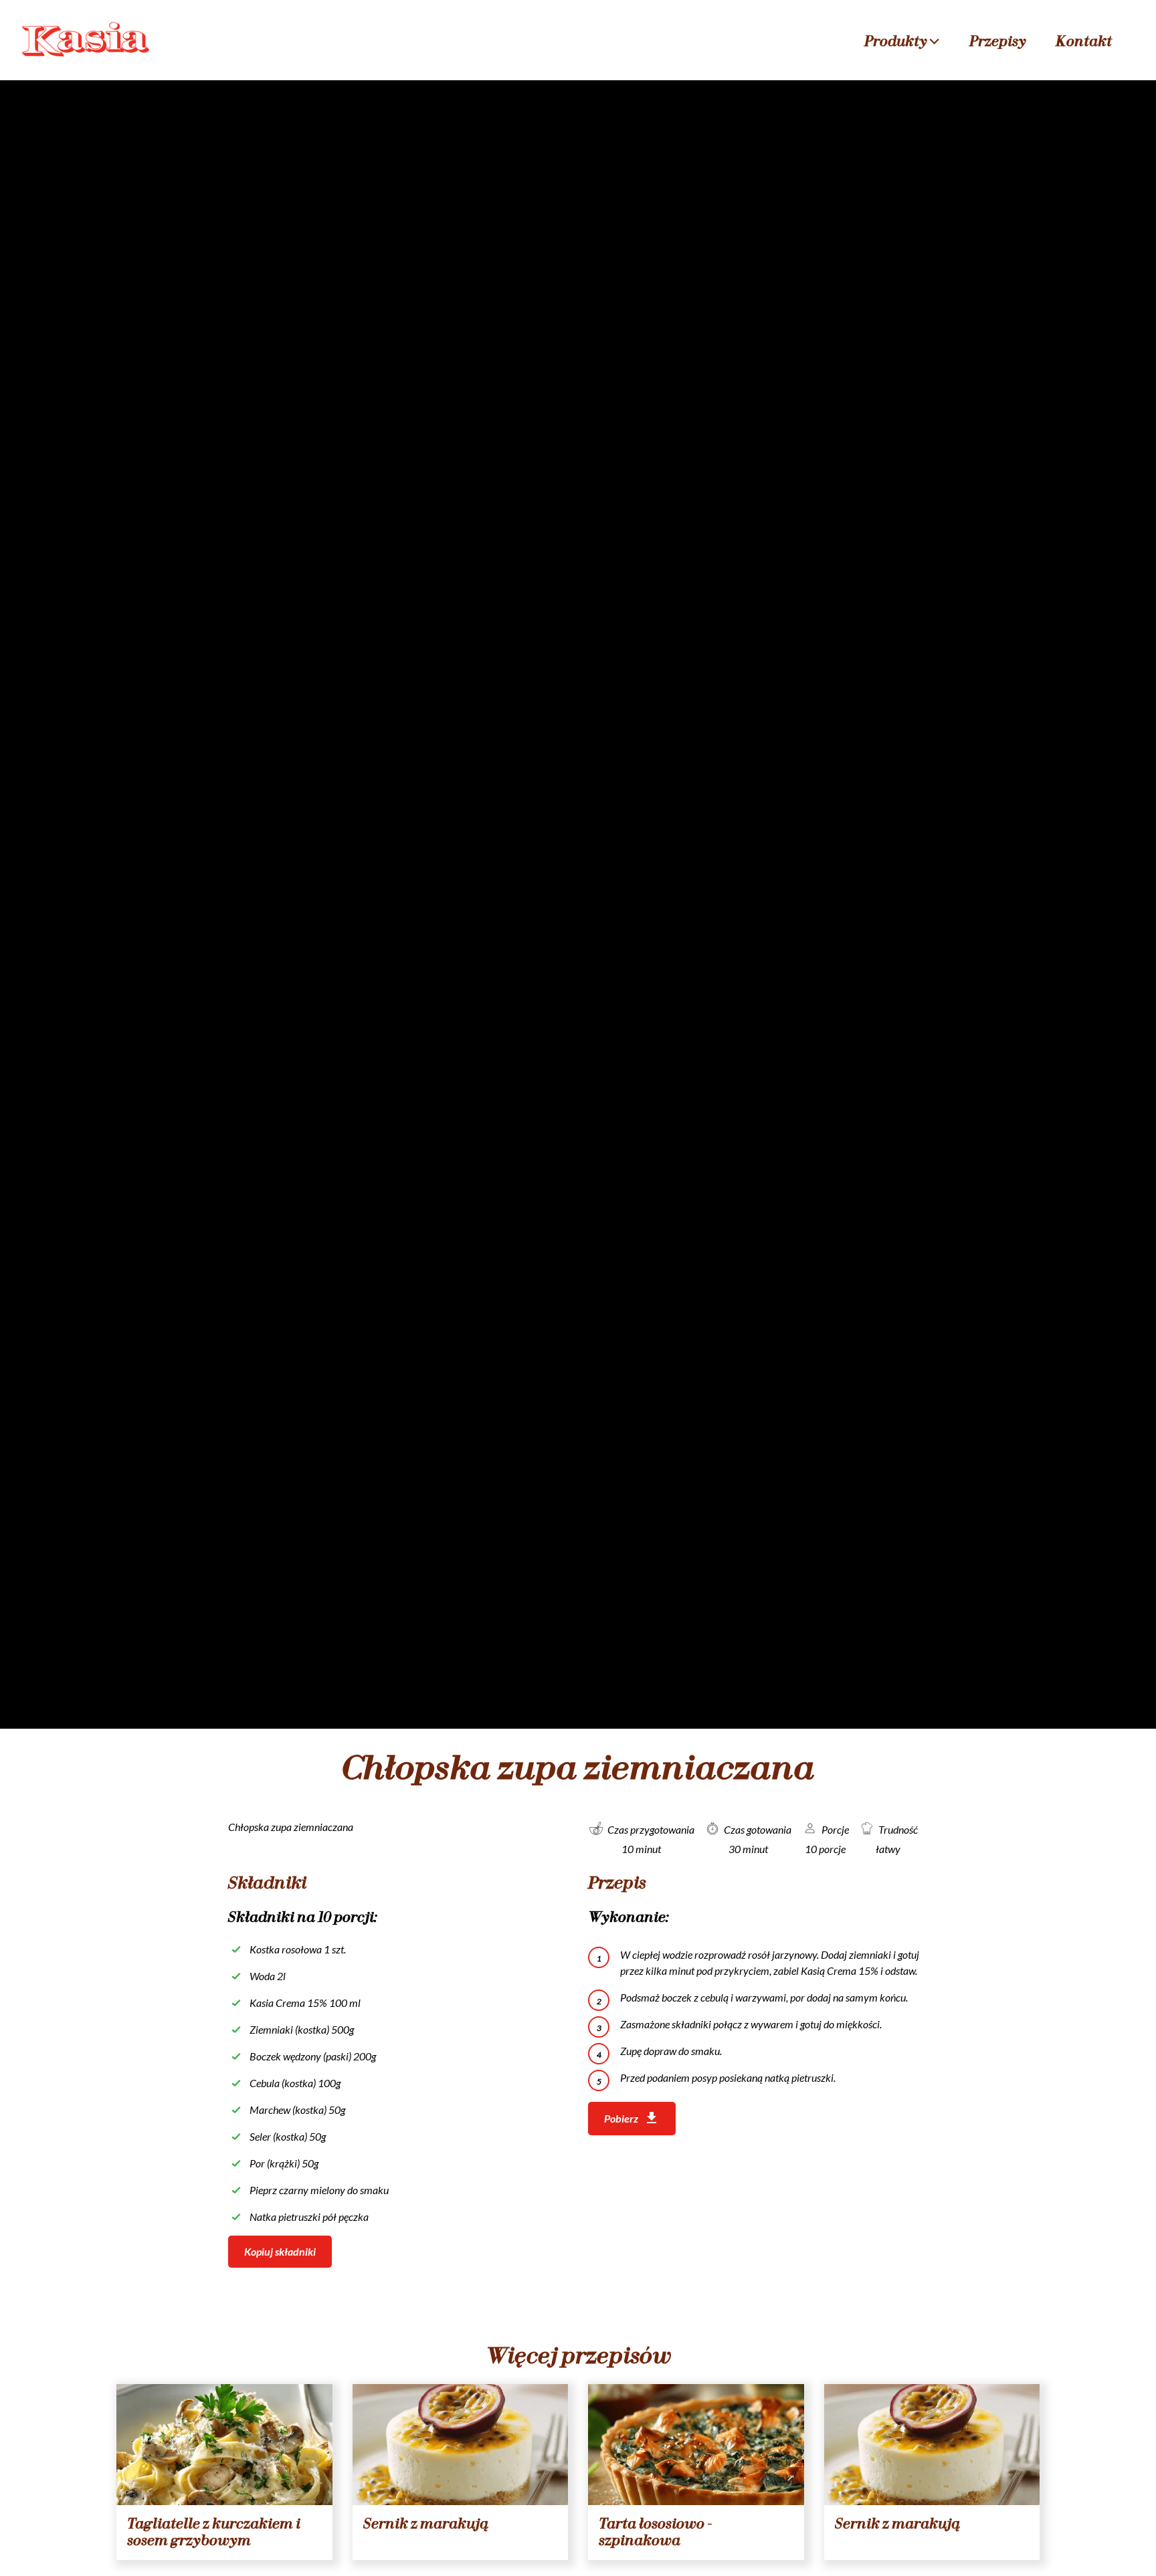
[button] (935, 40)
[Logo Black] (87, 28)
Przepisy (998, 41)
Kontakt (1084, 41)
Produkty (896, 41)
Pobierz (621, 2118)
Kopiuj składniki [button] (280, 2251)
